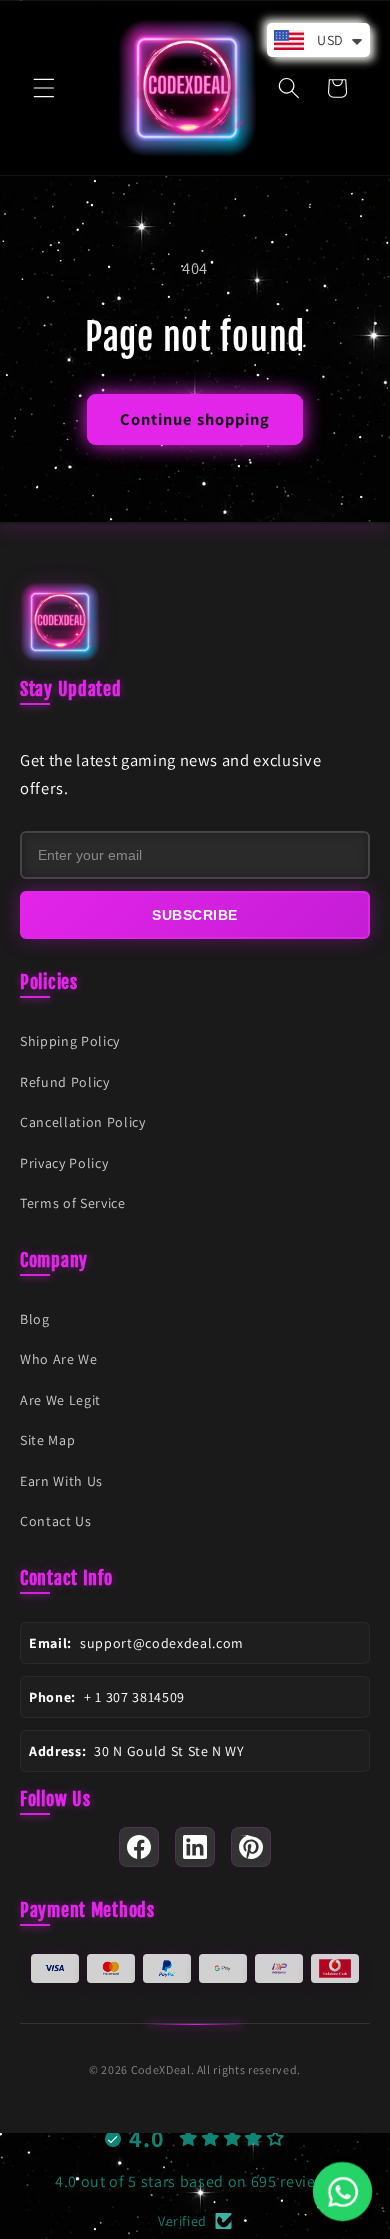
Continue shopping (195, 419)
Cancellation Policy (83, 1122)
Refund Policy (65, 1082)
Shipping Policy (70, 1041)
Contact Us (56, 1521)
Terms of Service (73, 1203)
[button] (44, 88)
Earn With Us (61, 1481)
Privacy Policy (64, 1163)
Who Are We (59, 1359)
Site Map (47, 1440)
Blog (35, 1319)
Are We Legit (60, 1400)
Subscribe (195, 915)
